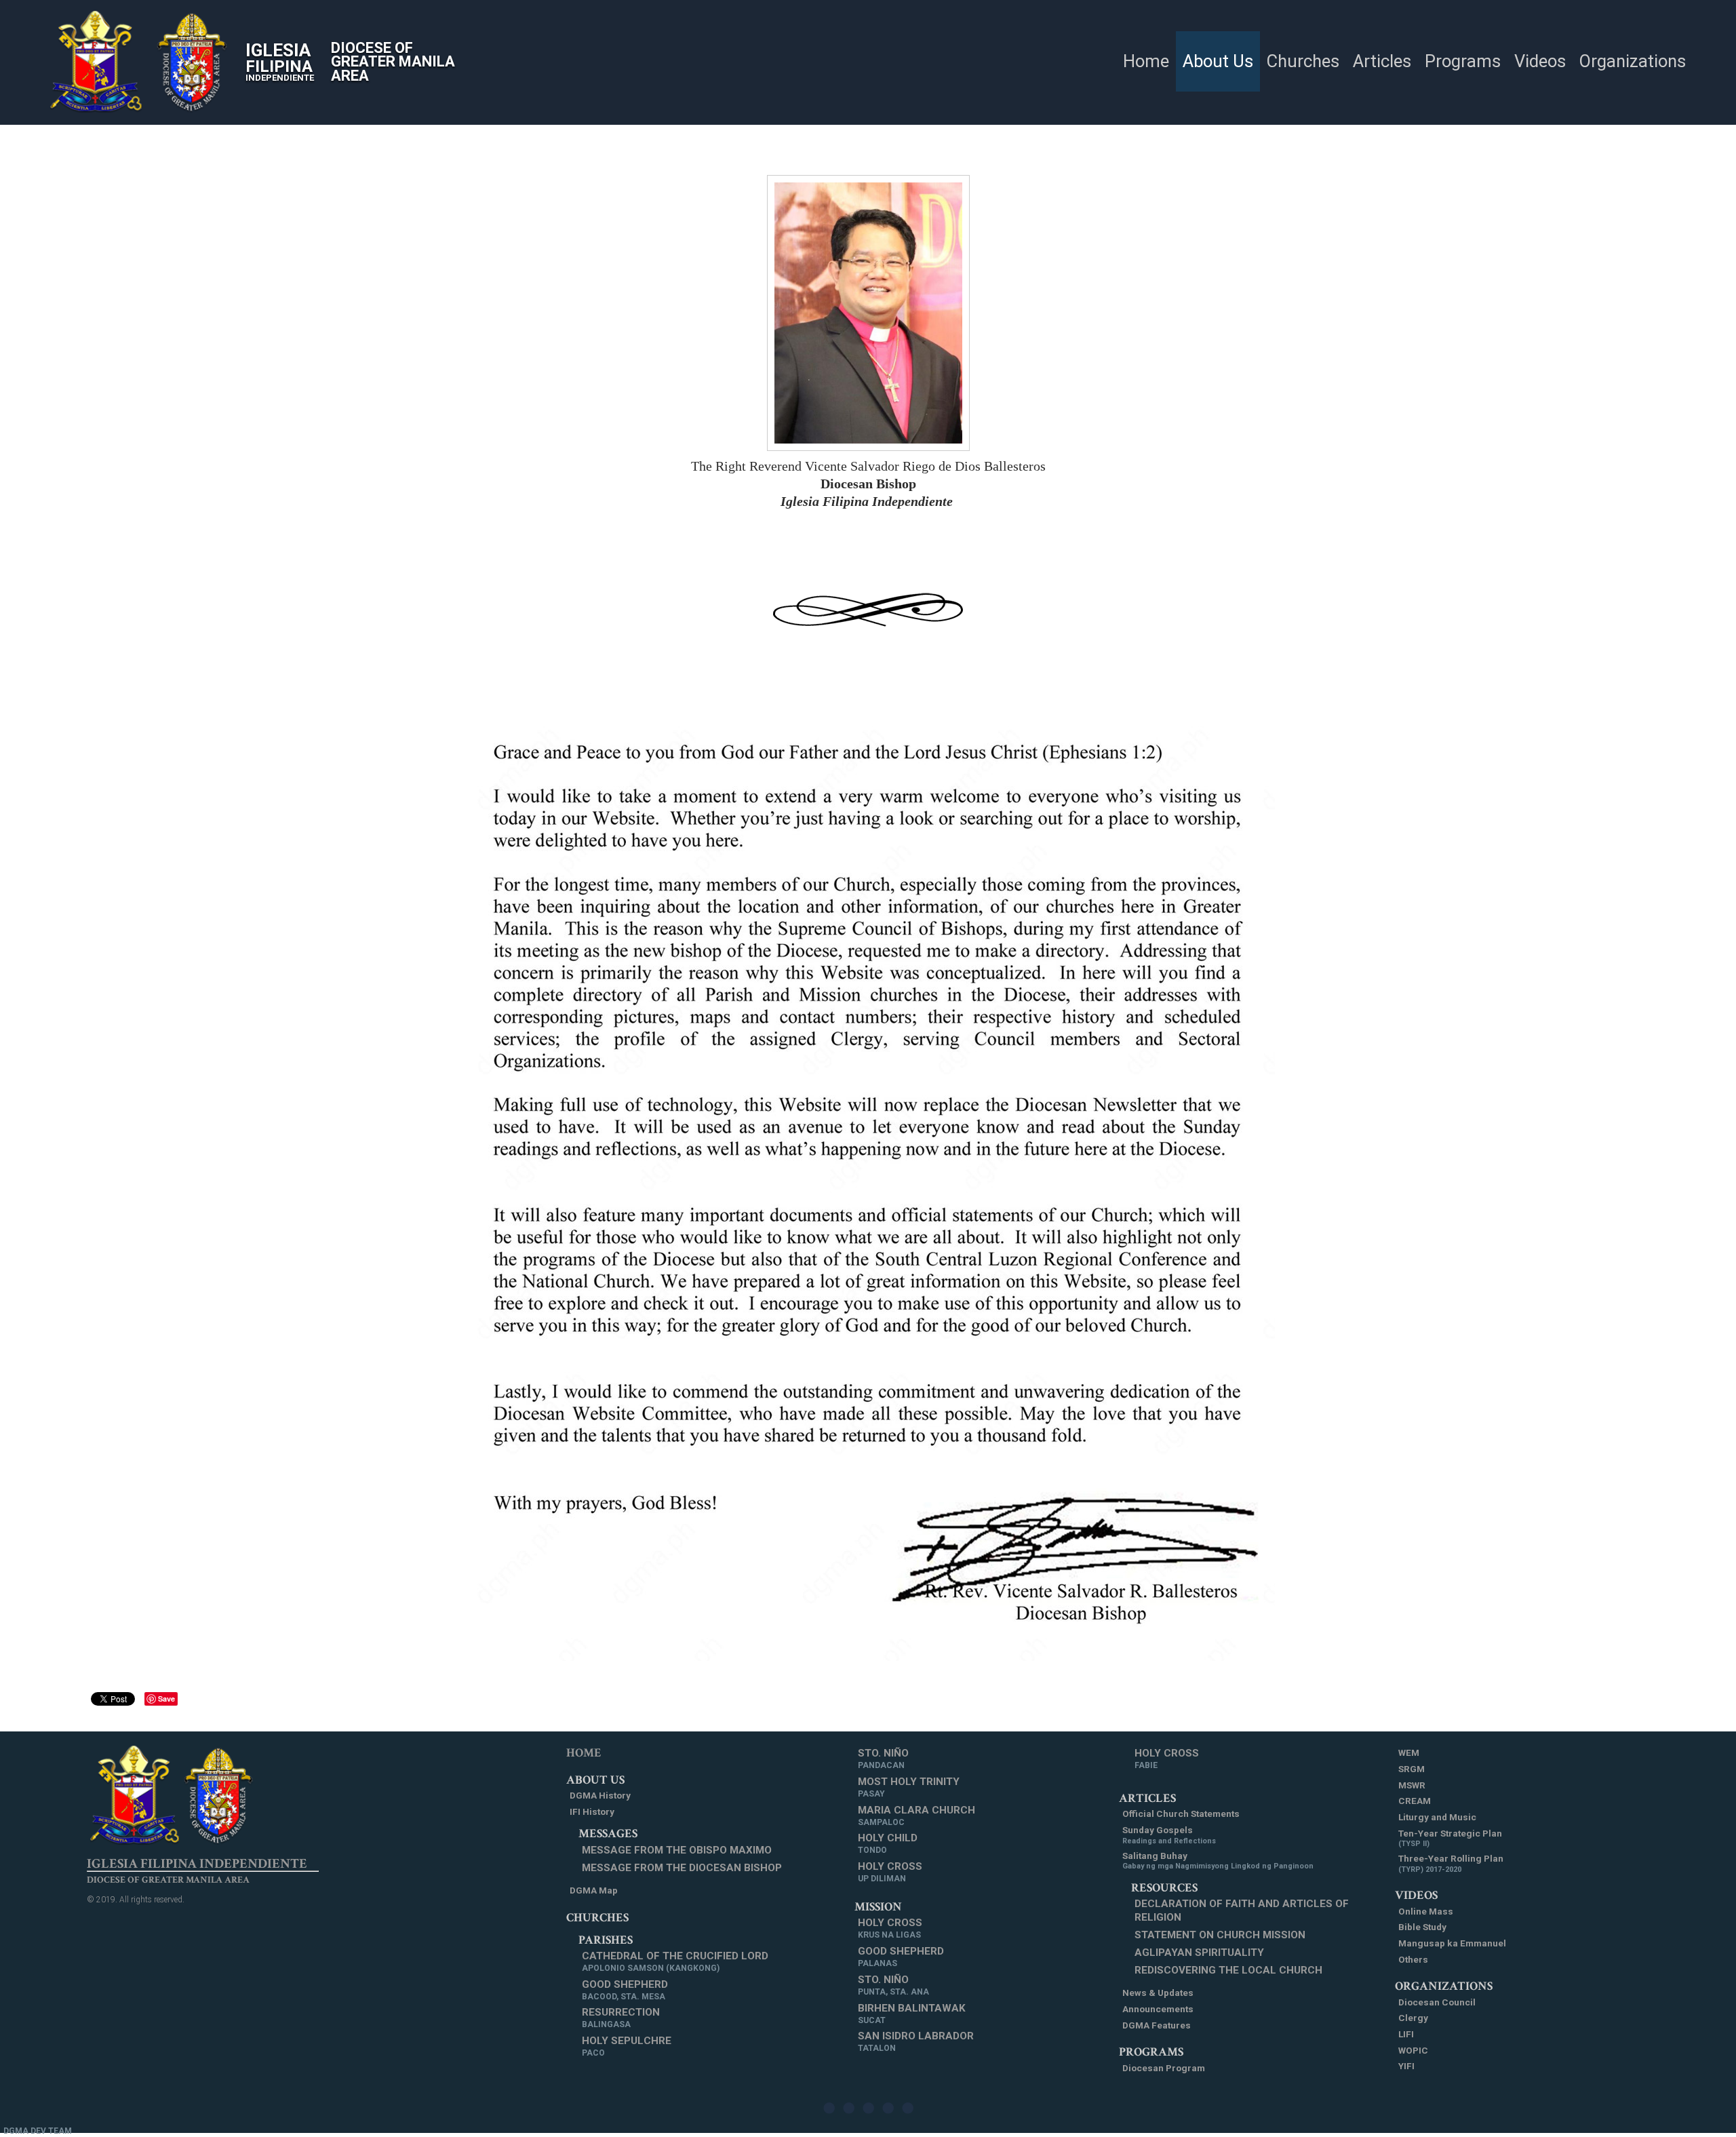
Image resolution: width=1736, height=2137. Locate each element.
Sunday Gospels (1169, 1835)
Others (1413, 1959)
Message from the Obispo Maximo (677, 1850)
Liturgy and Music (1437, 1817)
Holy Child (888, 1843)
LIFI (1406, 2034)
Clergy (1413, 2018)
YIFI (1406, 2066)
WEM (1409, 1752)
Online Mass (1426, 1911)
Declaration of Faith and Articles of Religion (1242, 1910)
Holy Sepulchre (627, 2046)
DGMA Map (594, 1890)
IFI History (592, 1811)
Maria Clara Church (916, 1816)
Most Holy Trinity (909, 1787)
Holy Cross (890, 1872)
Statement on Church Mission (1220, 1935)
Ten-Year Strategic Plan (1450, 1838)
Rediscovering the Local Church (1228, 1970)
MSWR (1412, 1785)
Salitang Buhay (1218, 1861)
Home (584, 1753)
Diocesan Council (1437, 2002)
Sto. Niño (883, 1759)
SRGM (1412, 1769)
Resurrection (621, 2018)
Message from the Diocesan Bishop (682, 1868)
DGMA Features (1157, 2025)
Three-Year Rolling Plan (1451, 1863)
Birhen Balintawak (912, 2014)
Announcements (1158, 2009)
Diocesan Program (1164, 2068)
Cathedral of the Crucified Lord (675, 1961)
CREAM (1415, 1801)
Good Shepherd (625, 1990)
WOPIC (1413, 2050)
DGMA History (600, 1795)
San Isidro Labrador (916, 2041)
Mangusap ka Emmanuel (1452, 1943)
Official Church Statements (1181, 1813)
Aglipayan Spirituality (1199, 1953)
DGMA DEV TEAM (38, 2131)
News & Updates (1158, 1993)
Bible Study (1422, 1927)
